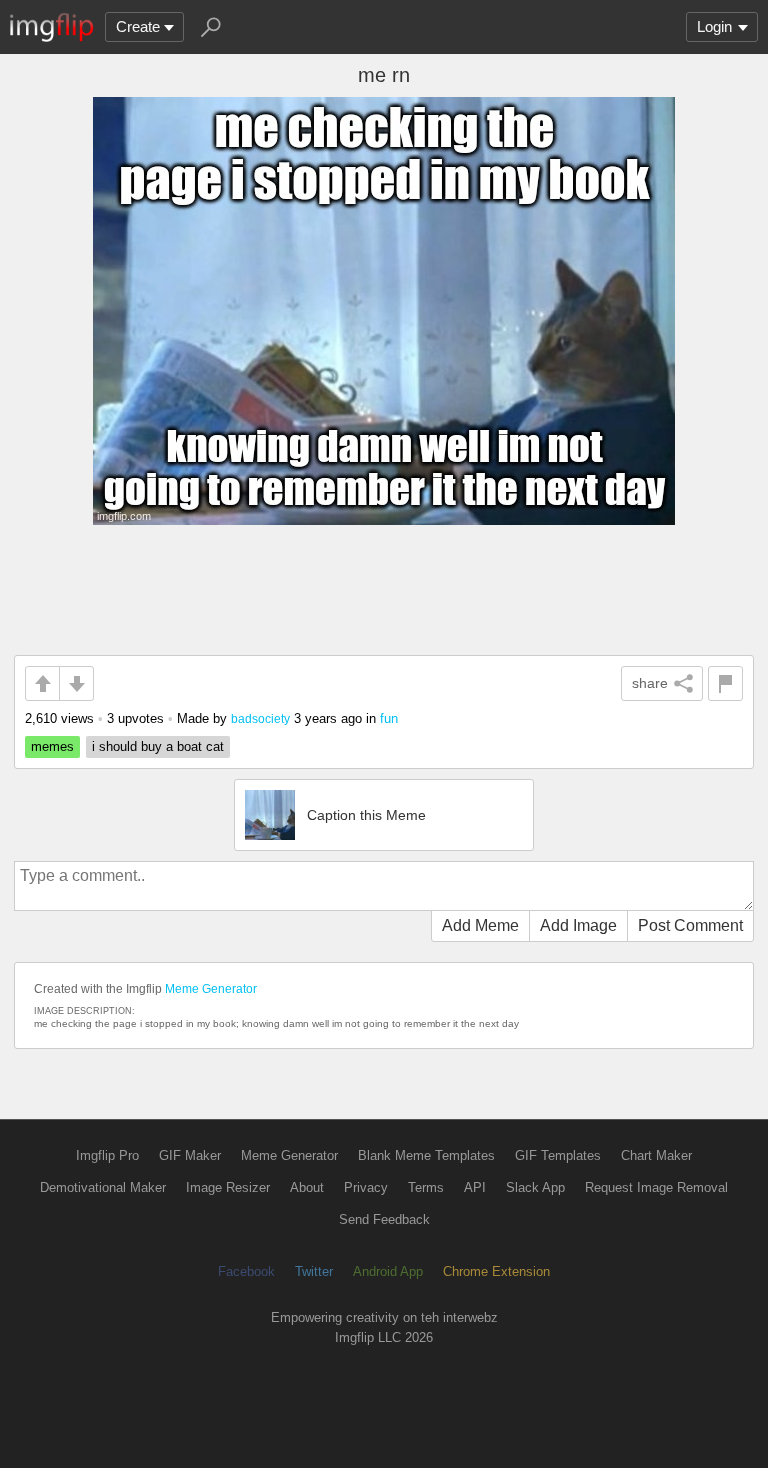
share (650, 683)
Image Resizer (228, 1187)
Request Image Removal (656, 1187)
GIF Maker (190, 1155)
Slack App (535, 1187)
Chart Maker (656, 1155)
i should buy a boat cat (158, 746)
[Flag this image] (725, 683)
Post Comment (690, 925)
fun (389, 718)
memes (52, 746)
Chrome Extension (496, 1271)
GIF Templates (558, 1155)
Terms (426, 1187)
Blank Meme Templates (426, 1155)
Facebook (246, 1271)
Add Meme (480, 925)
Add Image (578, 925)
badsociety (260, 718)
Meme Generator (211, 989)
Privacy (366, 1187)
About (307, 1187)
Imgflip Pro (107, 1155)
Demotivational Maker (103, 1187)
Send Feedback (384, 1219)
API (475, 1187)
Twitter (314, 1271)
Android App (388, 1271)
